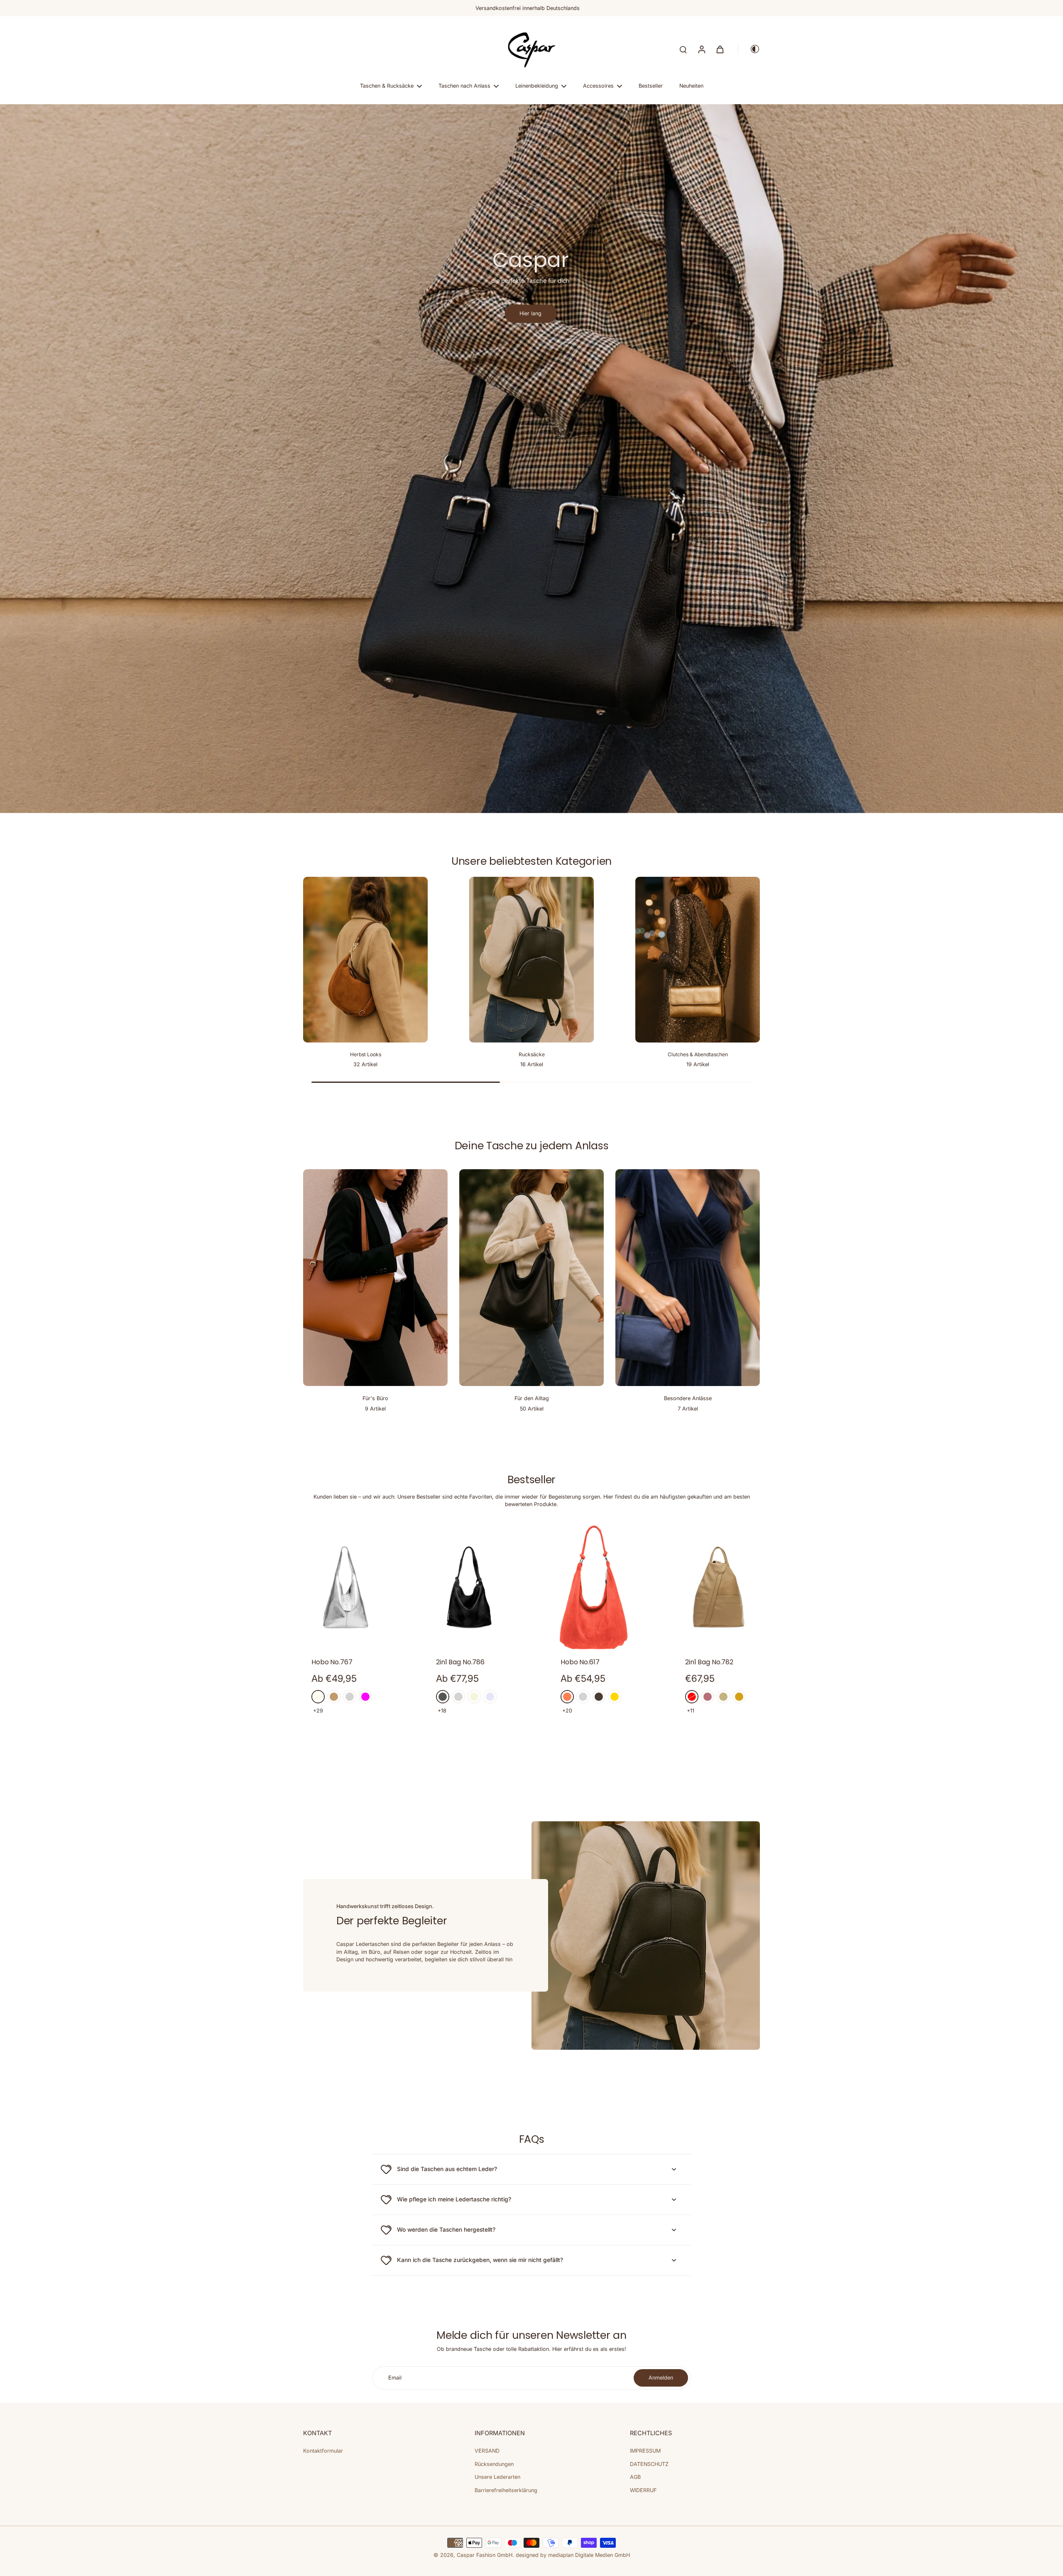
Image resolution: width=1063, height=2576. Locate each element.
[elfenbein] (318, 1697)
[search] (683, 49)
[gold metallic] (615, 1697)
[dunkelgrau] (443, 1697)
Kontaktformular (323, 2451)
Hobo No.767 (332, 1662)
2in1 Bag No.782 (709, 1662)
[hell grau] (350, 1697)
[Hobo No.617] (594, 1587)
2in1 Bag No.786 (460, 1662)
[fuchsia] (365, 1697)
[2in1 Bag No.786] (469, 1587)
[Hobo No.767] (345, 1587)
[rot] (692, 1697)
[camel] (334, 1697)
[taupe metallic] (599, 1697)
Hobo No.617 (580, 1662)
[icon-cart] (720, 49)
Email (395, 2378)
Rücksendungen (494, 2464)
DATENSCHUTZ (649, 2464)
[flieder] (490, 1697)
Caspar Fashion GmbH (485, 2555)
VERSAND (487, 2451)
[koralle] (567, 1697)
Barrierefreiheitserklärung (506, 2490)
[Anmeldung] (701, 49)
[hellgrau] (458, 1697)
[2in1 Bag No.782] (718, 1587)
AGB (635, 2477)
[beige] (474, 1697)
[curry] (739, 1697)
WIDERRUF (643, 2490)
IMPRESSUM (645, 2451)
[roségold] (708, 1697)
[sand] (723, 1697)
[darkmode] (749, 49)
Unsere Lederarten (497, 2477)
